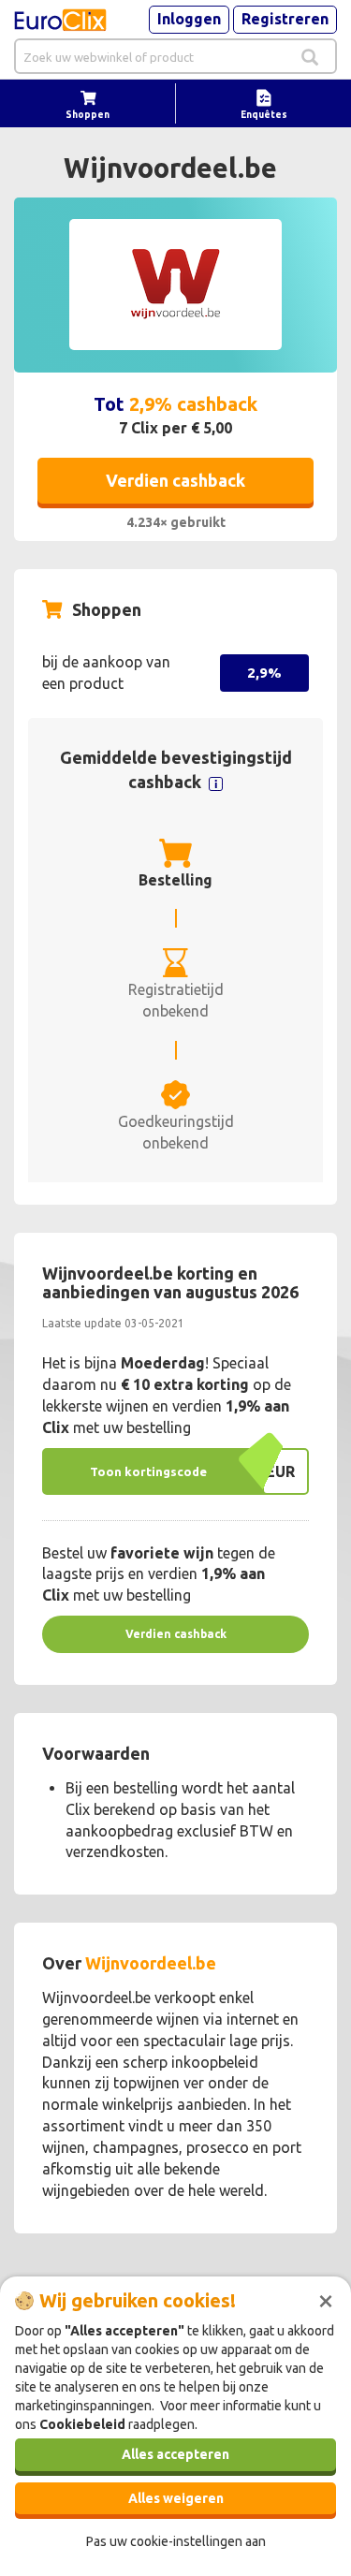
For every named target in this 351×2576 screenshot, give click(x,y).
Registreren (285, 19)
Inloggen (189, 19)
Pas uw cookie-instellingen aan (176, 2541)
